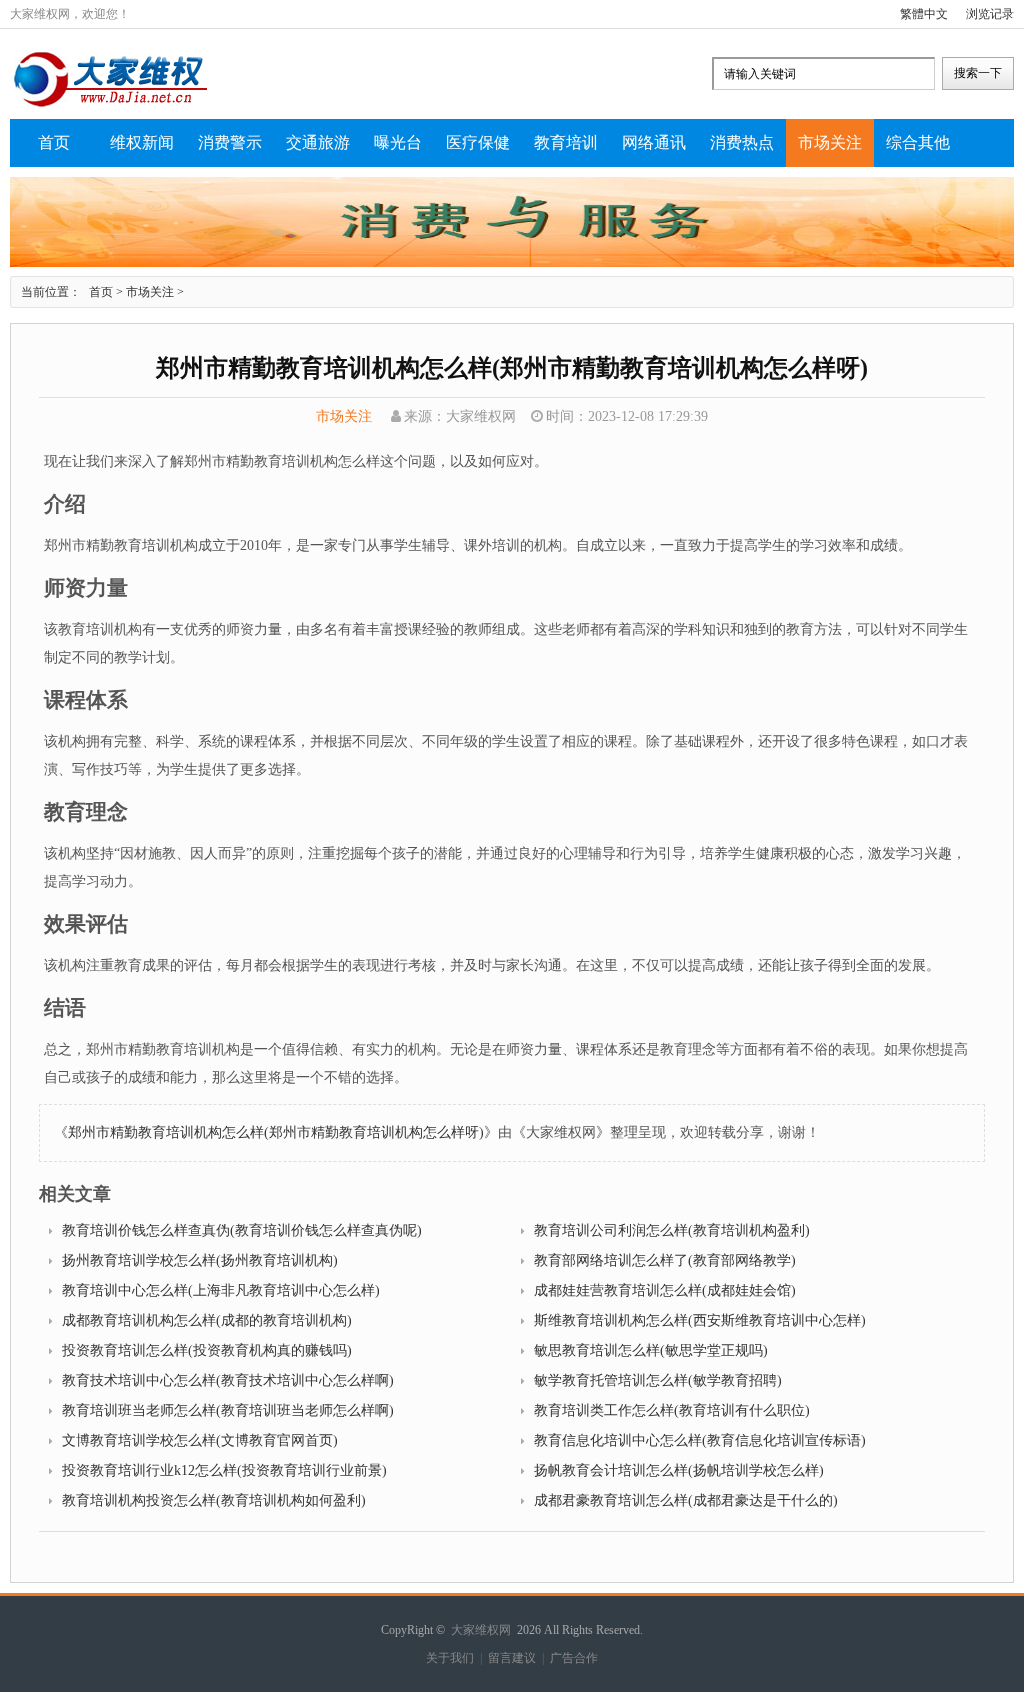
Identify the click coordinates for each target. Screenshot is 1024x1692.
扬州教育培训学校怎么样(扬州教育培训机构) (200, 1260)
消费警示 (230, 142)
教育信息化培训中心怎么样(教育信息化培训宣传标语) (700, 1440)
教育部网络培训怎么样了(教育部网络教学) (665, 1260)
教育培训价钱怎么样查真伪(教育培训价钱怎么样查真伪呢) (242, 1230)
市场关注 (830, 142)
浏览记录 (990, 14)
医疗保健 (478, 142)
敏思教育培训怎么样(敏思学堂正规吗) (651, 1350)
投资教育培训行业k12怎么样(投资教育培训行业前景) (224, 1470)
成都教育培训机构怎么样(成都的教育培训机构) (207, 1320)
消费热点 (742, 142)
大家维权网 (481, 1630)
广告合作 (574, 1658)
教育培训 (566, 142)
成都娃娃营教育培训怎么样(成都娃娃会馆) (665, 1290)
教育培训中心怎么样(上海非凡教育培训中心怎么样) (221, 1290)
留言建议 (512, 1658)
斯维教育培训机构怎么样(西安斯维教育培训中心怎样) (700, 1320)
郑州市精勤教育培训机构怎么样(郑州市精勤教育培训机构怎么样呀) (276, 1132)
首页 (54, 142)
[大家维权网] (110, 104)
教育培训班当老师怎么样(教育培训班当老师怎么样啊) (228, 1410)
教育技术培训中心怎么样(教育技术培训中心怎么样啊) (228, 1380)
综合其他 (918, 142)
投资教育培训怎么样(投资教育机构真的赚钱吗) (207, 1350)
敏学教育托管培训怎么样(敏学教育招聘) (658, 1380)
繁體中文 (924, 14)
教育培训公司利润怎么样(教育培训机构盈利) (672, 1230)
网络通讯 (654, 142)
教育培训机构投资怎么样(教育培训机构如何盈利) (214, 1500)
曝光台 (398, 142)
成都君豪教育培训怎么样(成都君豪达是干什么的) (686, 1500)
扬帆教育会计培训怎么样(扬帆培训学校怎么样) (679, 1470)
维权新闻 (142, 142)
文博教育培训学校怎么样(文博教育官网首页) (200, 1440)
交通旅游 (318, 142)
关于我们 (450, 1658)
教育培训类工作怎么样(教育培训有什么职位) (672, 1410)
